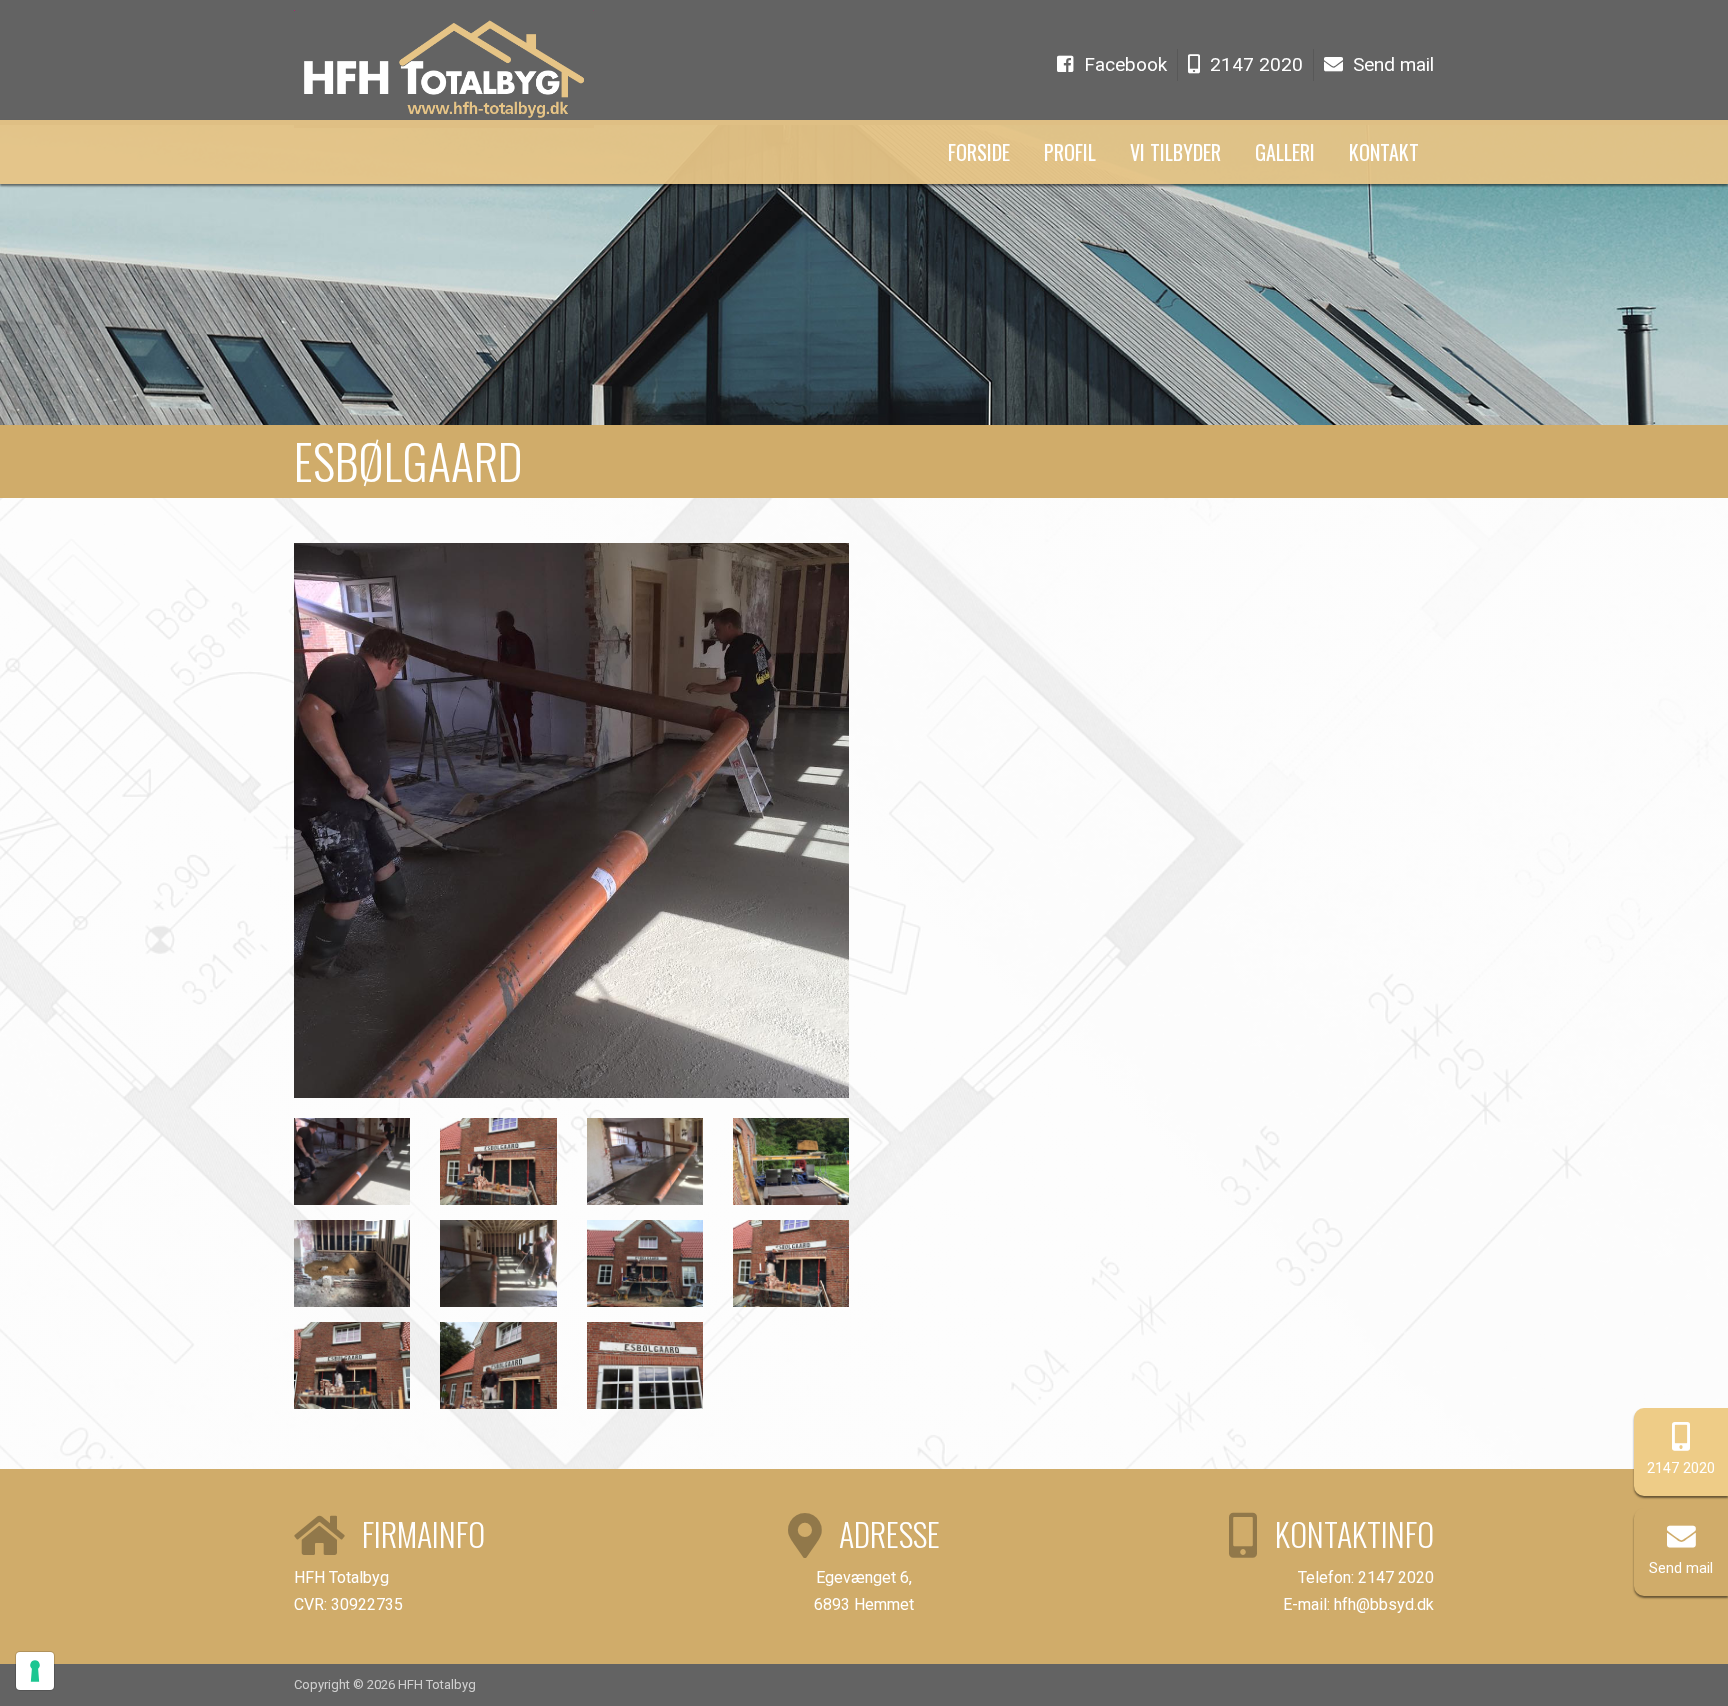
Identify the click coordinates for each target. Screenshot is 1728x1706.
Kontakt (1384, 152)
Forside (979, 152)
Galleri (1285, 152)
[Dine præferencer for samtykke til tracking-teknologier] (35, 1671)
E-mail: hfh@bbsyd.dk (1358, 1604)
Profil (1070, 152)
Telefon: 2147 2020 (1366, 1577)
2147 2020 (1681, 1468)
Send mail (1681, 1568)
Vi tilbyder (1175, 152)
